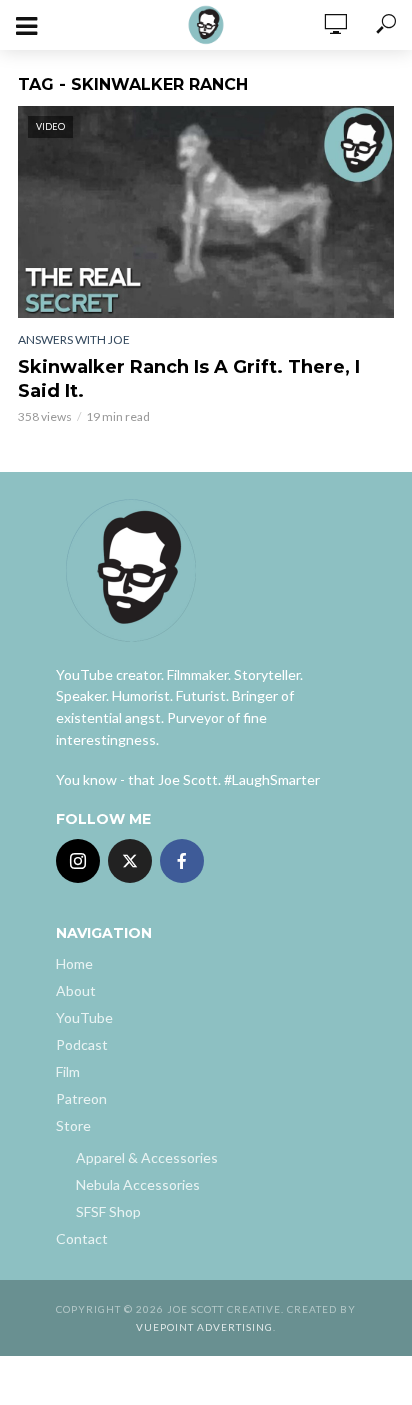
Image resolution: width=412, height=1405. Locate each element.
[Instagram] (78, 861)
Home (74, 963)
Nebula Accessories (138, 1184)
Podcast (82, 1044)
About (76, 990)
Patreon (81, 1098)
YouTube (84, 1017)
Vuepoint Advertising (204, 1327)
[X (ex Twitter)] (130, 861)
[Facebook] (182, 861)
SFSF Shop (108, 1211)
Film (68, 1071)
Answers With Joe (74, 339)
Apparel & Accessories (147, 1157)
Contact (82, 1238)
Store (73, 1125)
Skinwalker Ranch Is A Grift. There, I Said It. (189, 379)
